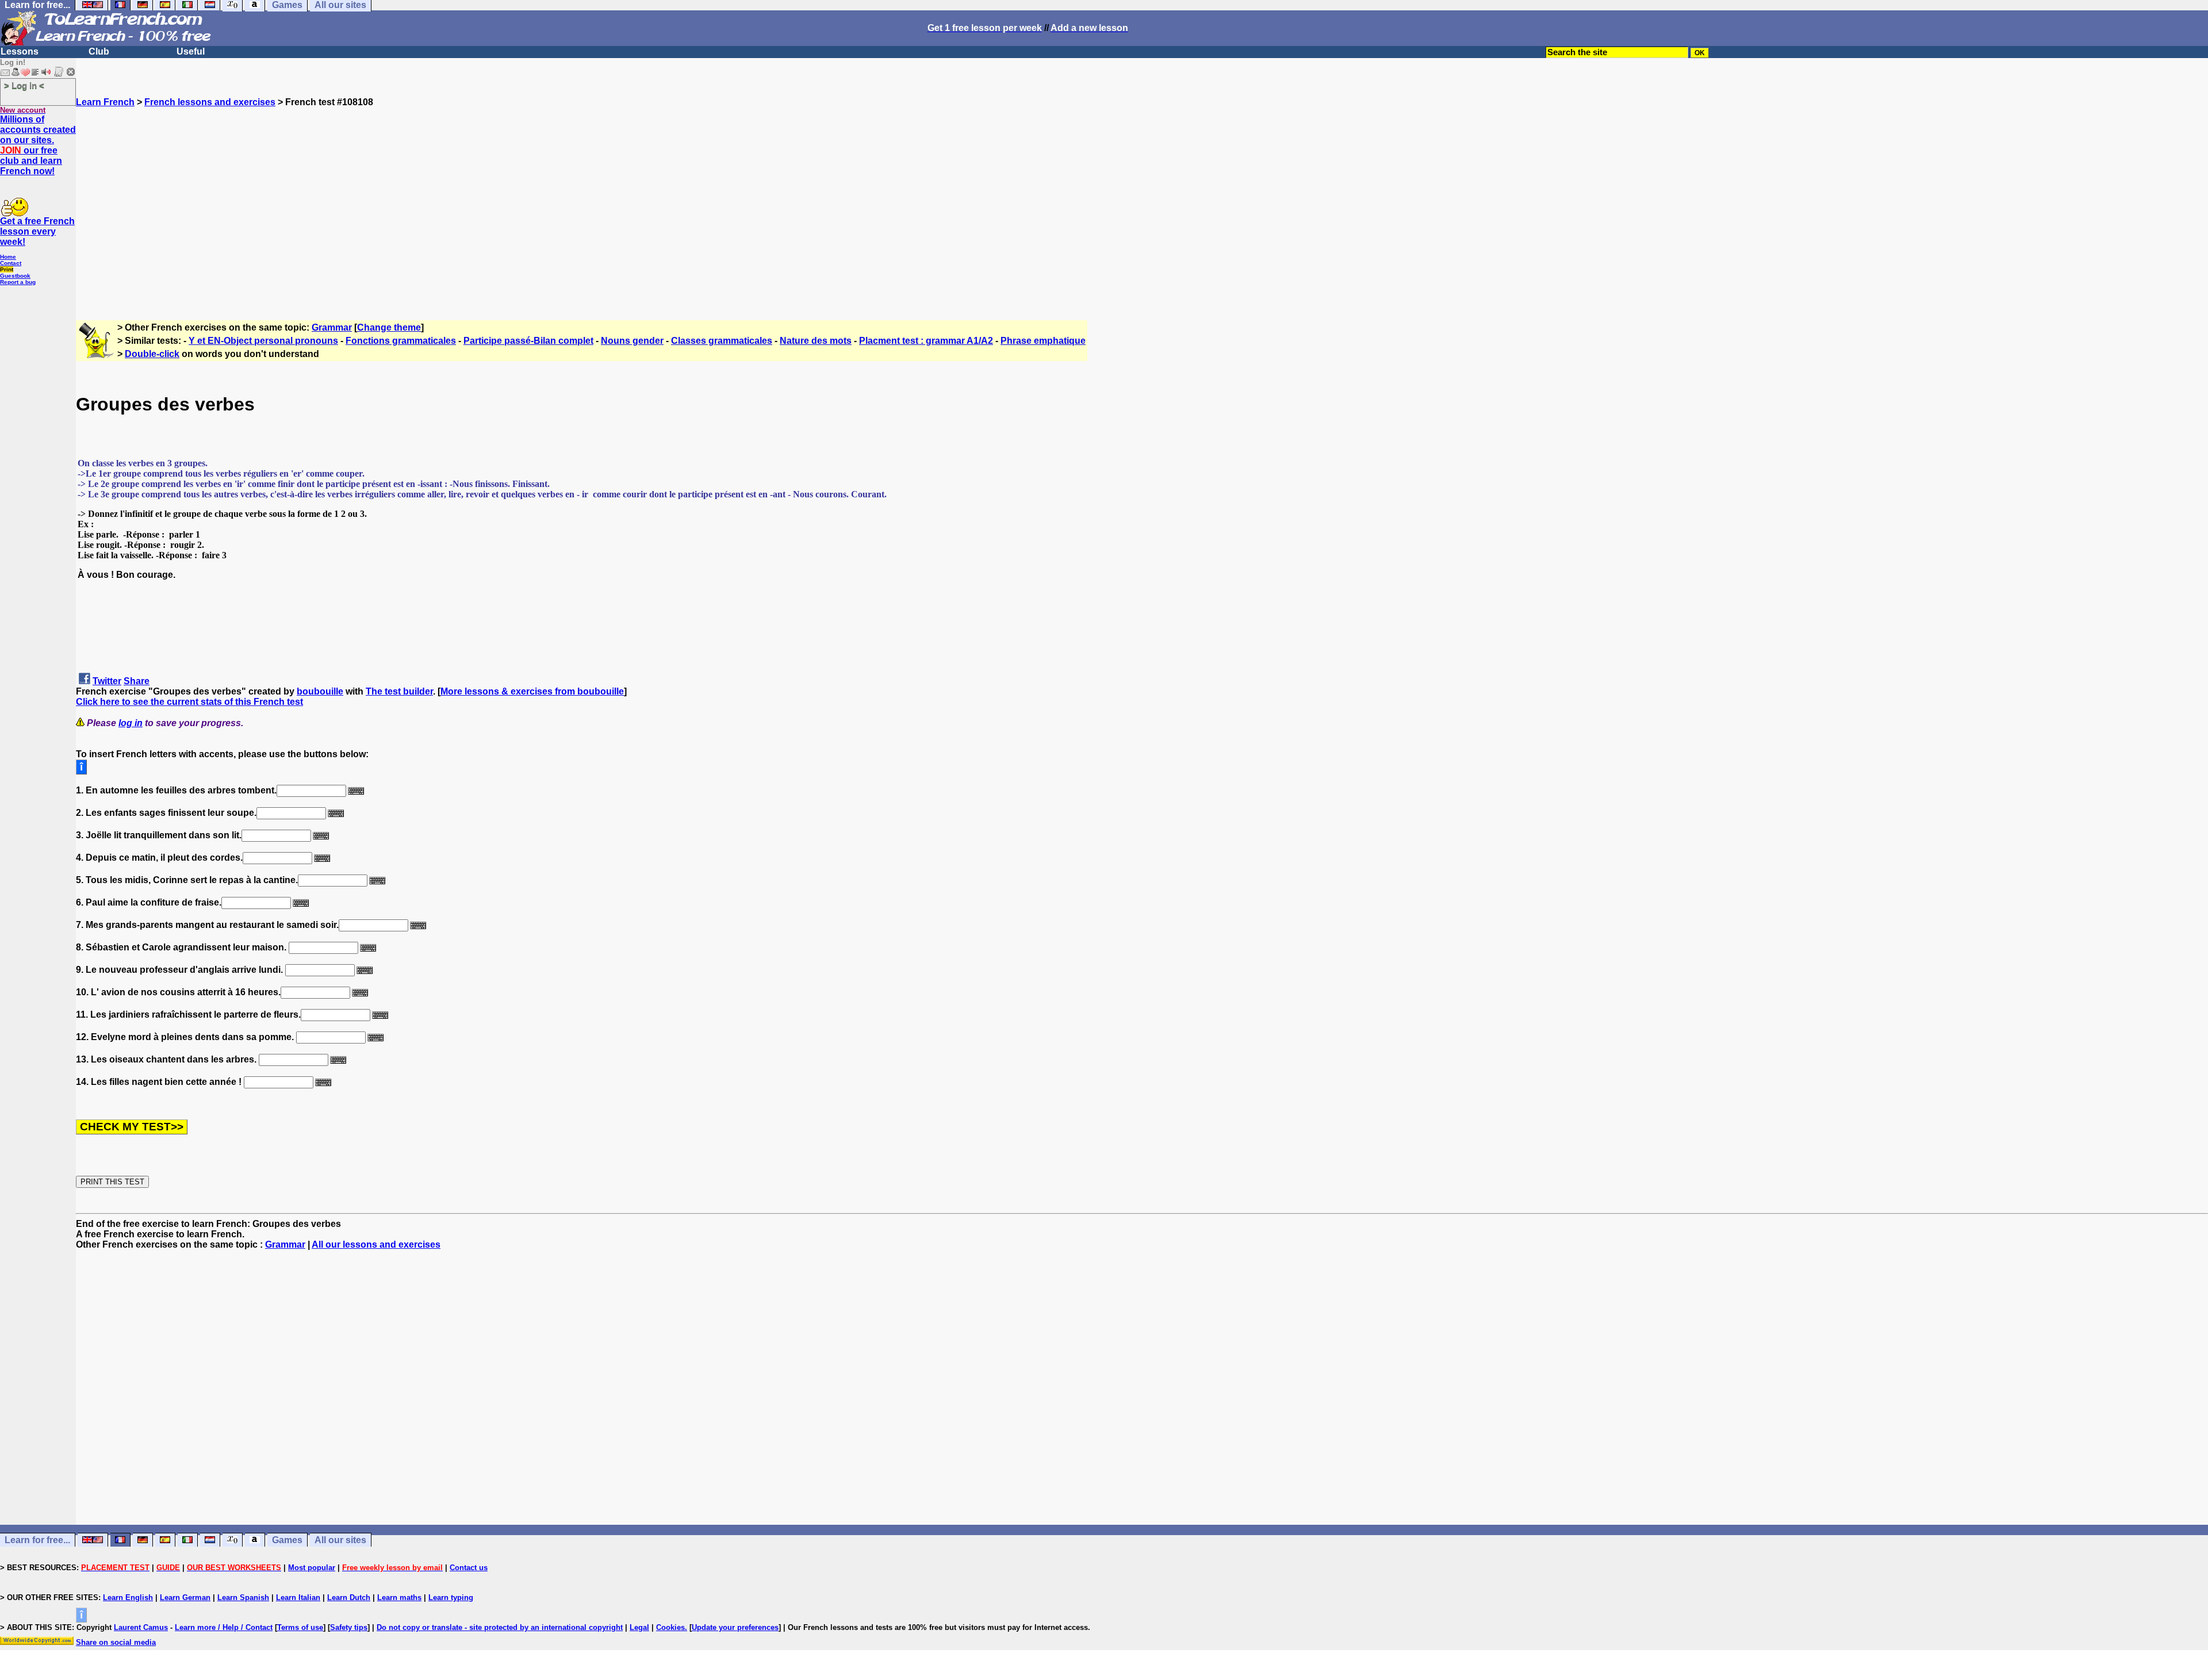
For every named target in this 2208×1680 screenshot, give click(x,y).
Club (99, 51)
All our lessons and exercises (376, 1244)
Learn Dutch (349, 1597)
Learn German (185, 1597)
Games (287, 1540)
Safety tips (349, 1627)
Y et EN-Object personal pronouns (263, 341)
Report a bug (18, 282)
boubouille (320, 691)
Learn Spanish (243, 1597)
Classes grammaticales (722, 341)
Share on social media (116, 1642)
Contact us (469, 1568)
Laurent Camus (141, 1627)
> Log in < (24, 85)
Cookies (670, 1627)
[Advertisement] (1142, 209)
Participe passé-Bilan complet (528, 341)
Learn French (105, 102)
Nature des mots (816, 341)
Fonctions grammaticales (401, 341)
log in (131, 723)
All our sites (340, 1540)
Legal (639, 1627)
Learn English (128, 1597)
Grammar (332, 327)
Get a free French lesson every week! (37, 231)
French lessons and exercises (210, 102)
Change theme (389, 327)
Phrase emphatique (1043, 341)
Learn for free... (37, 1540)
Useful (191, 51)
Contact (11, 263)
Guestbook (15, 276)
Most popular (312, 1568)
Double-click (152, 354)
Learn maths (399, 1597)
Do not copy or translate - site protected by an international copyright (500, 1627)
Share (137, 681)
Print (7, 269)
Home (8, 257)
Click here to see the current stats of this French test (189, 702)
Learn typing (451, 1597)
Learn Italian (298, 1597)
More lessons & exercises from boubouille (532, 691)
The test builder (399, 691)
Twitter (107, 681)
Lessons (20, 51)
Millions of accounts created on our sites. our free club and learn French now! (38, 145)
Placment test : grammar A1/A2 (926, 341)
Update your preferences (735, 1627)
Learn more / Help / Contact (224, 1627)
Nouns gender (632, 341)
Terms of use (300, 1627)
